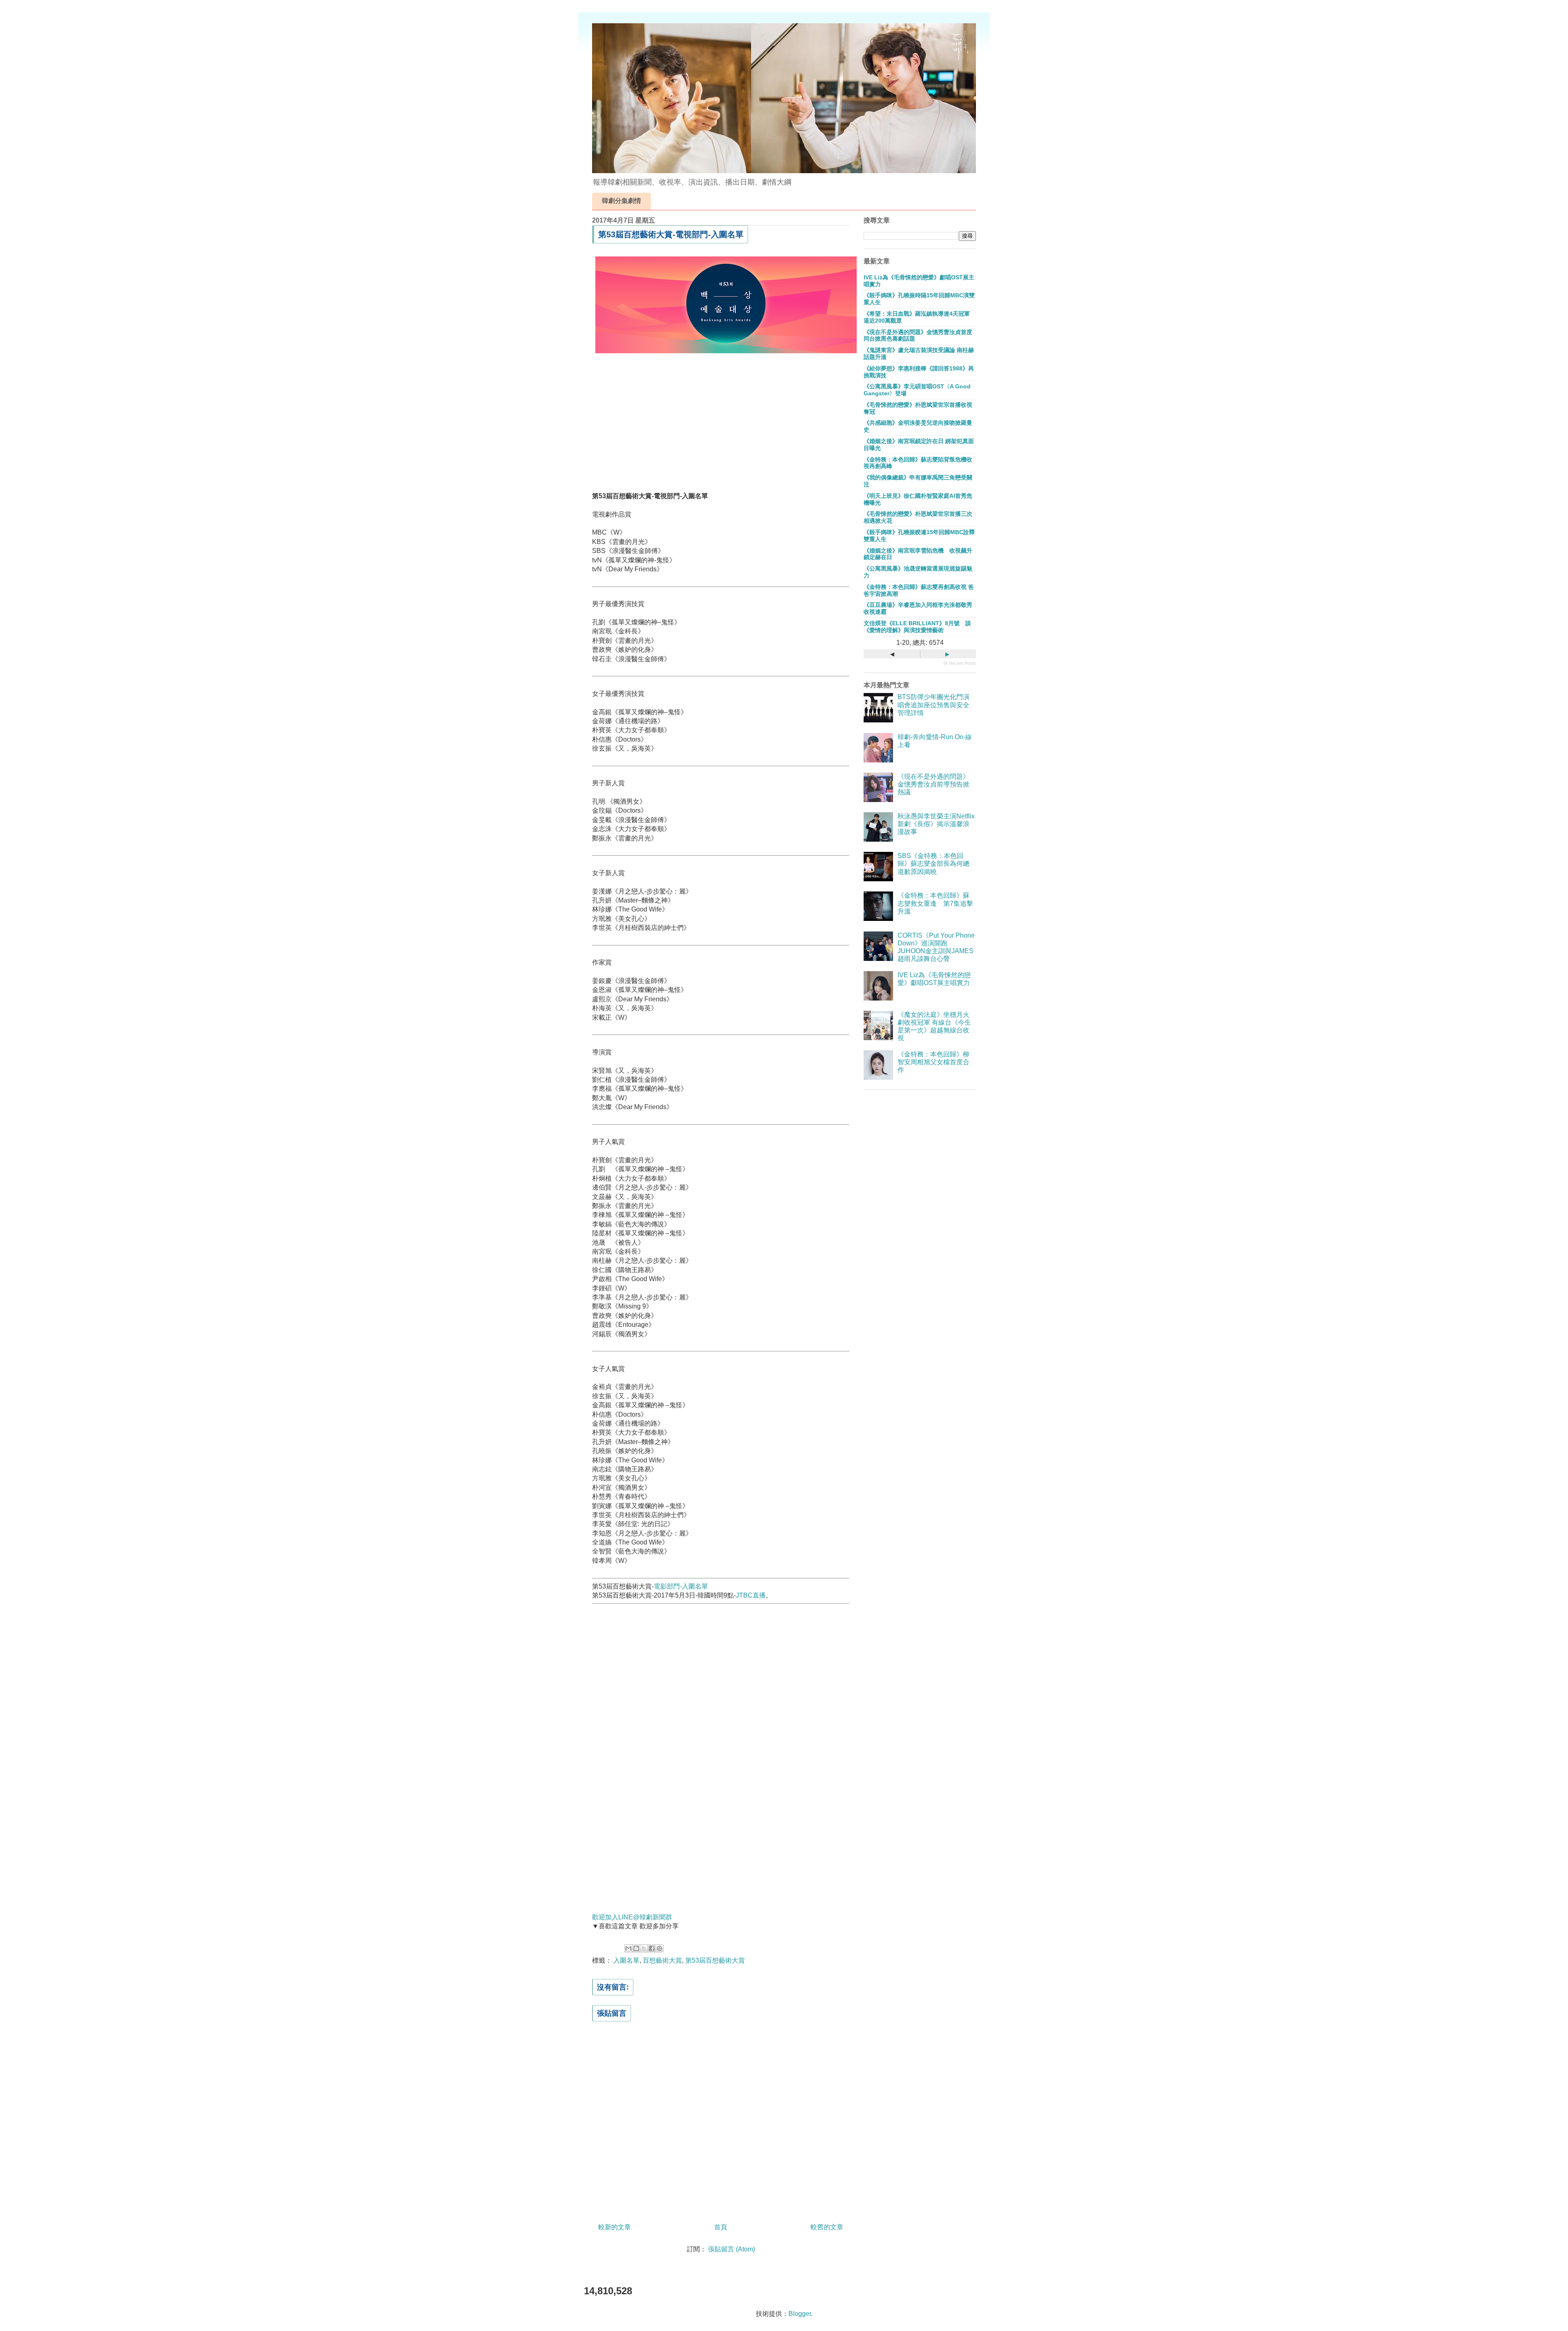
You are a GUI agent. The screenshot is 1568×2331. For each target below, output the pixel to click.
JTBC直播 (751, 1595)
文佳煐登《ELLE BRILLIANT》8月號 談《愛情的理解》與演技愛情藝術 (917, 627)
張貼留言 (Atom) (732, 2249)
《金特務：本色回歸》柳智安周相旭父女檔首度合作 (933, 1062)
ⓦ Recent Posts (960, 663)
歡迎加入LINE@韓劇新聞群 (632, 1917)
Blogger (800, 2314)
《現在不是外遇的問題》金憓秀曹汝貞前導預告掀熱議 (933, 784)
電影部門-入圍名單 (681, 1586)
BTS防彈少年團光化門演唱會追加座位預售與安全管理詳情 (933, 705)
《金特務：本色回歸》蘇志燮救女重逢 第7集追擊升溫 (935, 903)
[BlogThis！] (636, 1948)
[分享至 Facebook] (652, 1948)
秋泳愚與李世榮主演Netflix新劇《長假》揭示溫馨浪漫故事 (936, 824)
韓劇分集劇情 (621, 201)
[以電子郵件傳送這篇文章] (628, 1948)
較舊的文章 (827, 2227)
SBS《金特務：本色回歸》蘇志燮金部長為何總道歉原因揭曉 (933, 864)
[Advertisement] (721, 426)
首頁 (721, 2227)
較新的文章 (615, 2227)
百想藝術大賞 (662, 1960)
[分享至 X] (644, 1948)
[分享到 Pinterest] (659, 1948)
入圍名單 (626, 1960)
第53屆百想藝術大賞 (715, 1960)
